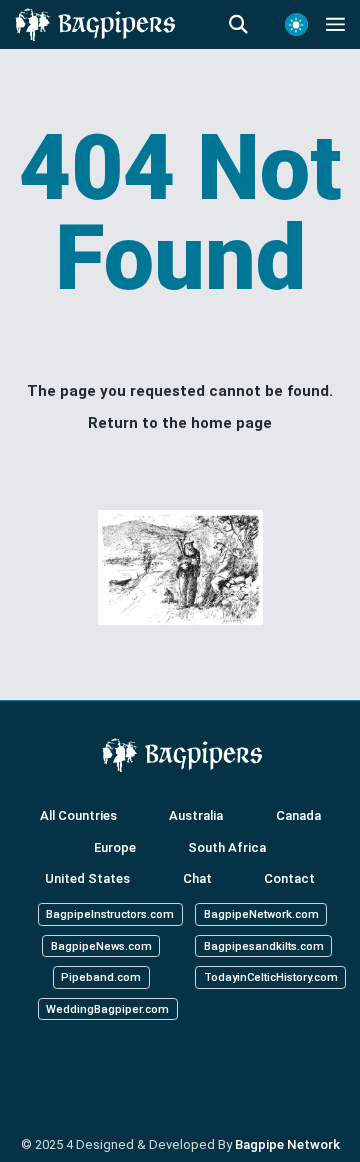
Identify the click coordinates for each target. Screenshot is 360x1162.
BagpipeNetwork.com (261, 914)
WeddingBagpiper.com (107, 1009)
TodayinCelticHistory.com (271, 977)
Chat (197, 878)
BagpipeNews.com (101, 946)
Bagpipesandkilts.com (264, 946)
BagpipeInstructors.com (110, 914)
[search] (248, 25)
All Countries (78, 815)
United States (87, 878)
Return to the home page (180, 423)
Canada (298, 815)
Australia (196, 815)
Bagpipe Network (287, 1144)
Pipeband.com (101, 977)
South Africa (227, 846)
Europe (115, 846)
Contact (289, 878)
